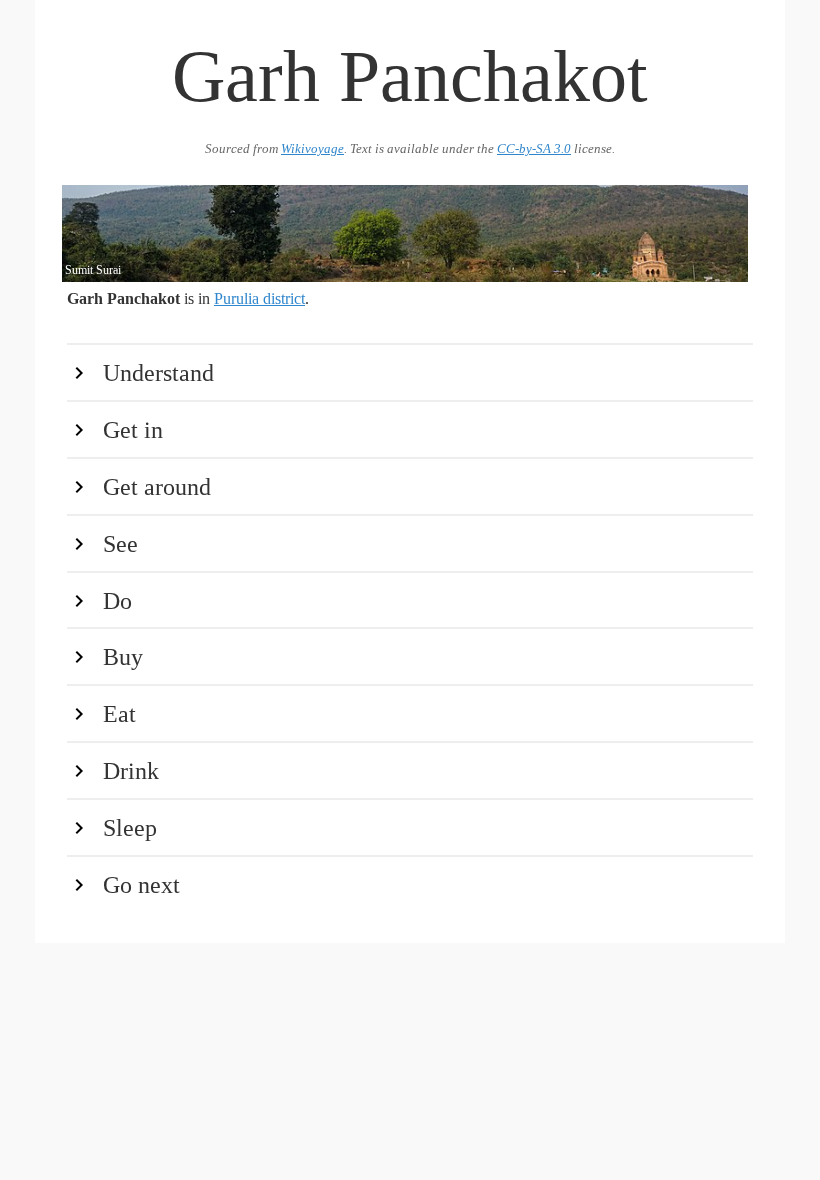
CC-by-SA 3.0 (534, 149)
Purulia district (259, 298)
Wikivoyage (312, 149)
